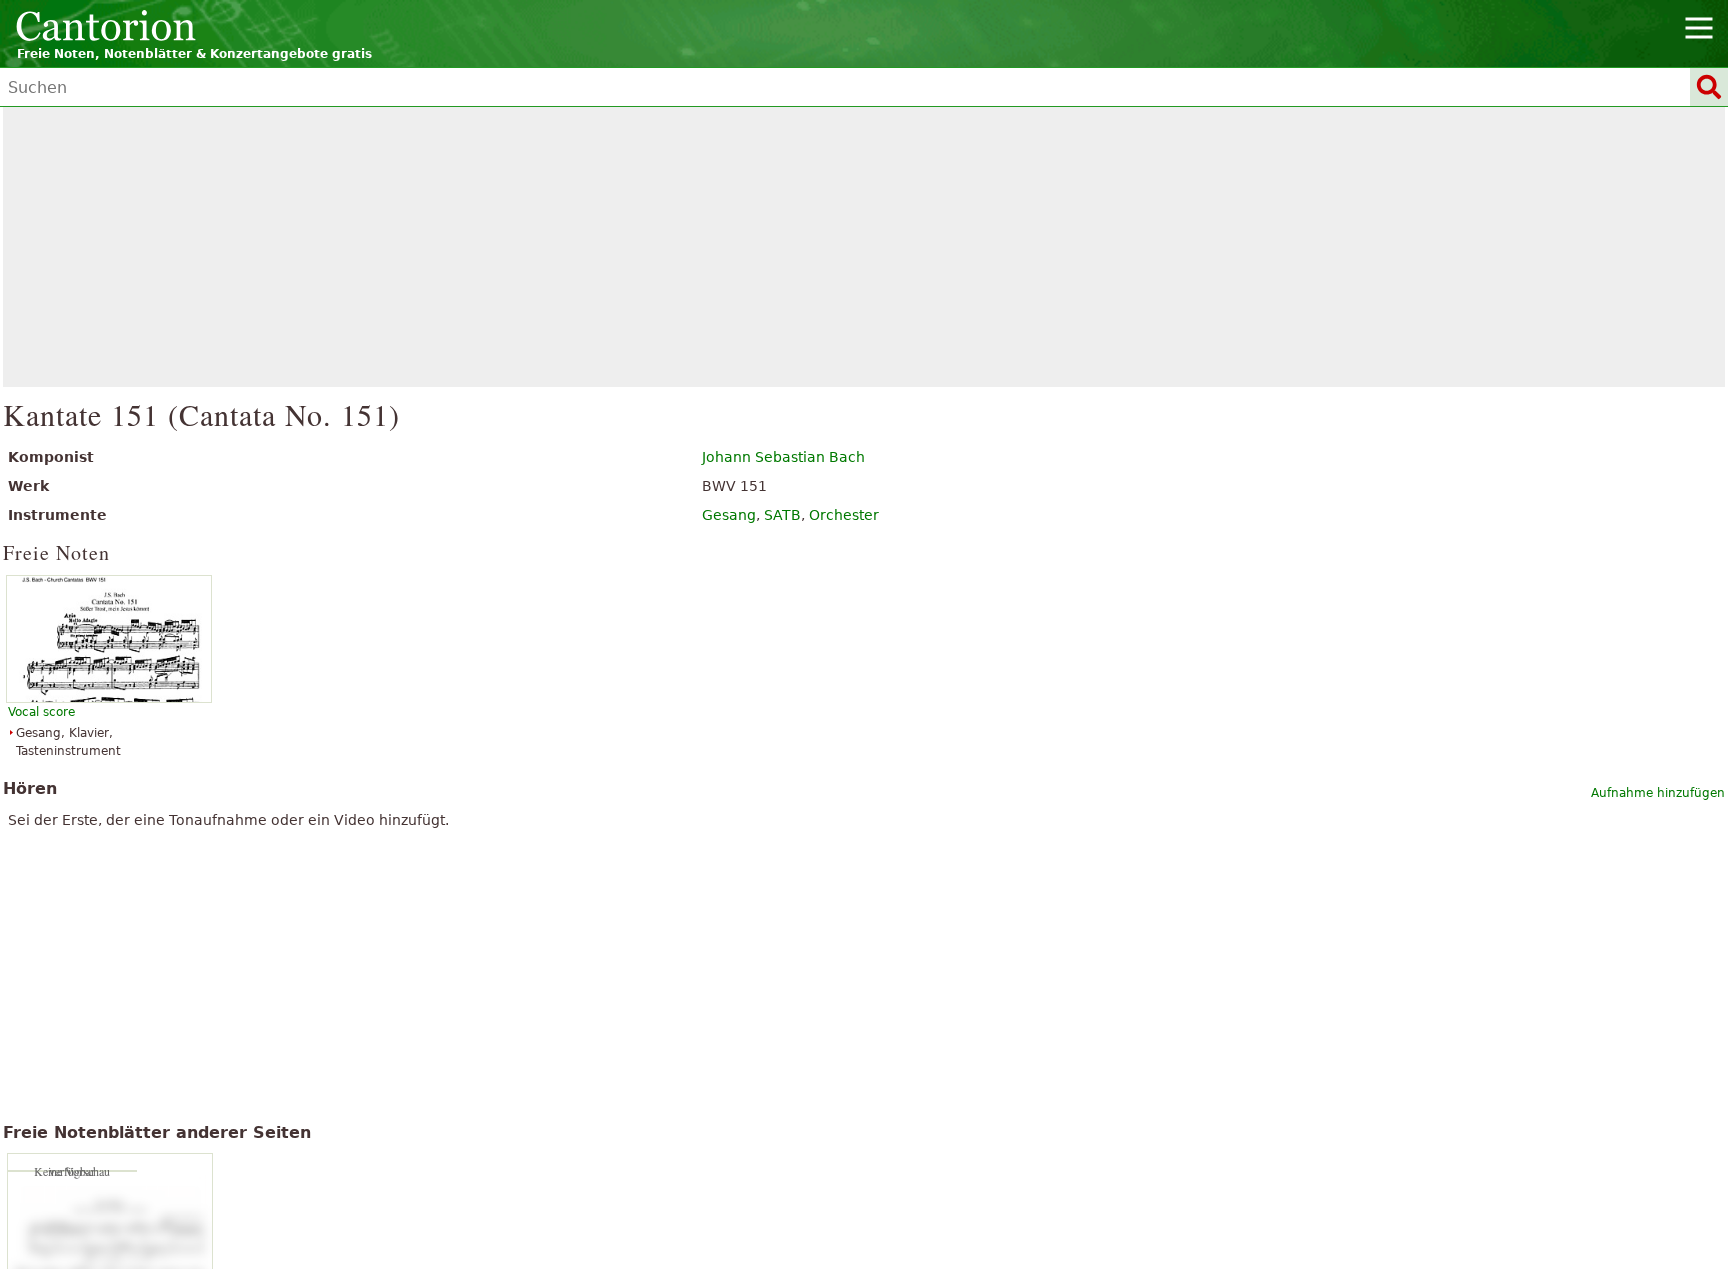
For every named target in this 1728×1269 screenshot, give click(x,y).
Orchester (844, 515)
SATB (782, 515)
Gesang (729, 515)
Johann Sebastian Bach (783, 457)
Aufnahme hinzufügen (1658, 793)
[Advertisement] (864, 247)
